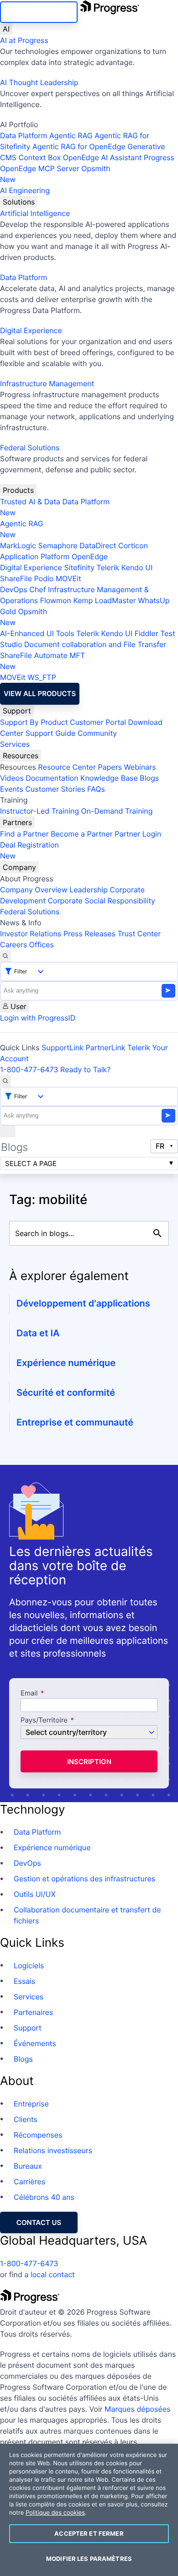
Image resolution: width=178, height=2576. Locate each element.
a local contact (50, 2274)
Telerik (108, 567)
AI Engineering (25, 190)
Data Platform (24, 135)
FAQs (96, 789)
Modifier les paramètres (89, 2559)
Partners (17, 822)
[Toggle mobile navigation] (8, 1131)
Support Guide (51, 733)
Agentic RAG (71, 135)
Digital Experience (31, 330)
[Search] (5, 956)
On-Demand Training (117, 811)
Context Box (40, 157)
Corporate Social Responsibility (101, 901)
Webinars (140, 767)
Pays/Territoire (44, 1720)
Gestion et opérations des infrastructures (84, 1879)
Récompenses (38, 2135)
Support (17, 711)
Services (15, 744)
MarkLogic (18, 545)
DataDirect (98, 545)
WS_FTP (42, 677)
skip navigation (39, 12)
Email (30, 1693)
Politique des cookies (55, 2513)
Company (19, 867)
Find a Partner (24, 834)
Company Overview (34, 890)
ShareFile (16, 578)
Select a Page (31, 1164)
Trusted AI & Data (30, 502)
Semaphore (58, 545)
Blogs (149, 778)
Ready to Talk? (85, 1069)
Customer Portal (98, 722)
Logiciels (29, 1966)
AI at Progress (24, 40)
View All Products (40, 694)
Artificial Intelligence (35, 213)
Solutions (19, 202)
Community (97, 733)
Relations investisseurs (53, 2150)
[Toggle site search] (5, 1081)
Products (18, 490)
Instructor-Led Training (39, 811)
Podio (44, 578)
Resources (21, 756)
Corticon (133, 545)
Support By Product (34, 722)
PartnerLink (106, 1048)
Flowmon (56, 600)
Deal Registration (29, 850)
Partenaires (33, 2012)
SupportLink (63, 1048)
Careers (13, 945)
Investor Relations (31, 934)
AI (6, 29)
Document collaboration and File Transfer (95, 644)
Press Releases (89, 934)
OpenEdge (90, 556)
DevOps (14, 589)
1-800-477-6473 (29, 1069)
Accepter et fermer (89, 2533)
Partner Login (138, 834)
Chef (37, 589)
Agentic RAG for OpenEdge (79, 146)
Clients (26, 2119)
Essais (24, 1981)
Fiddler (147, 633)
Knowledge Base (109, 778)
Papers (110, 767)
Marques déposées (137, 2409)
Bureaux (28, 2166)
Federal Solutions (30, 448)
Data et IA (38, 1333)
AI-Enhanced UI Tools (37, 633)
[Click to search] (157, 1233)
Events (12, 789)
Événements (35, 2043)
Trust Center (139, 934)
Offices (42, 945)
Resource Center (67, 767)
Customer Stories (55, 789)
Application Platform (35, 556)
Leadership (89, 890)
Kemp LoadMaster (104, 600)
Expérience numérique (66, 1363)
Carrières (29, 2182)
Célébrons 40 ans (44, 2197)
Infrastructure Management (47, 383)
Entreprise (31, 2104)
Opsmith (55, 174)
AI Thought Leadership (39, 82)
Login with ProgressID (38, 1018)
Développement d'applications (83, 1303)
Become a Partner (82, 834)
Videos (12, 778)
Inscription (89, 1762)
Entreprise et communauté (75, 1422)
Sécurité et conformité (66, 1393)
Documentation (52, 778)
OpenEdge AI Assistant (102, 157)
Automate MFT (42, 661)
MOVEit (68, 578)
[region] (89, 2510)
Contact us (39, 2222)
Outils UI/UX (35, 1894)
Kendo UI (137, 567)
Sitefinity (79, 567)
